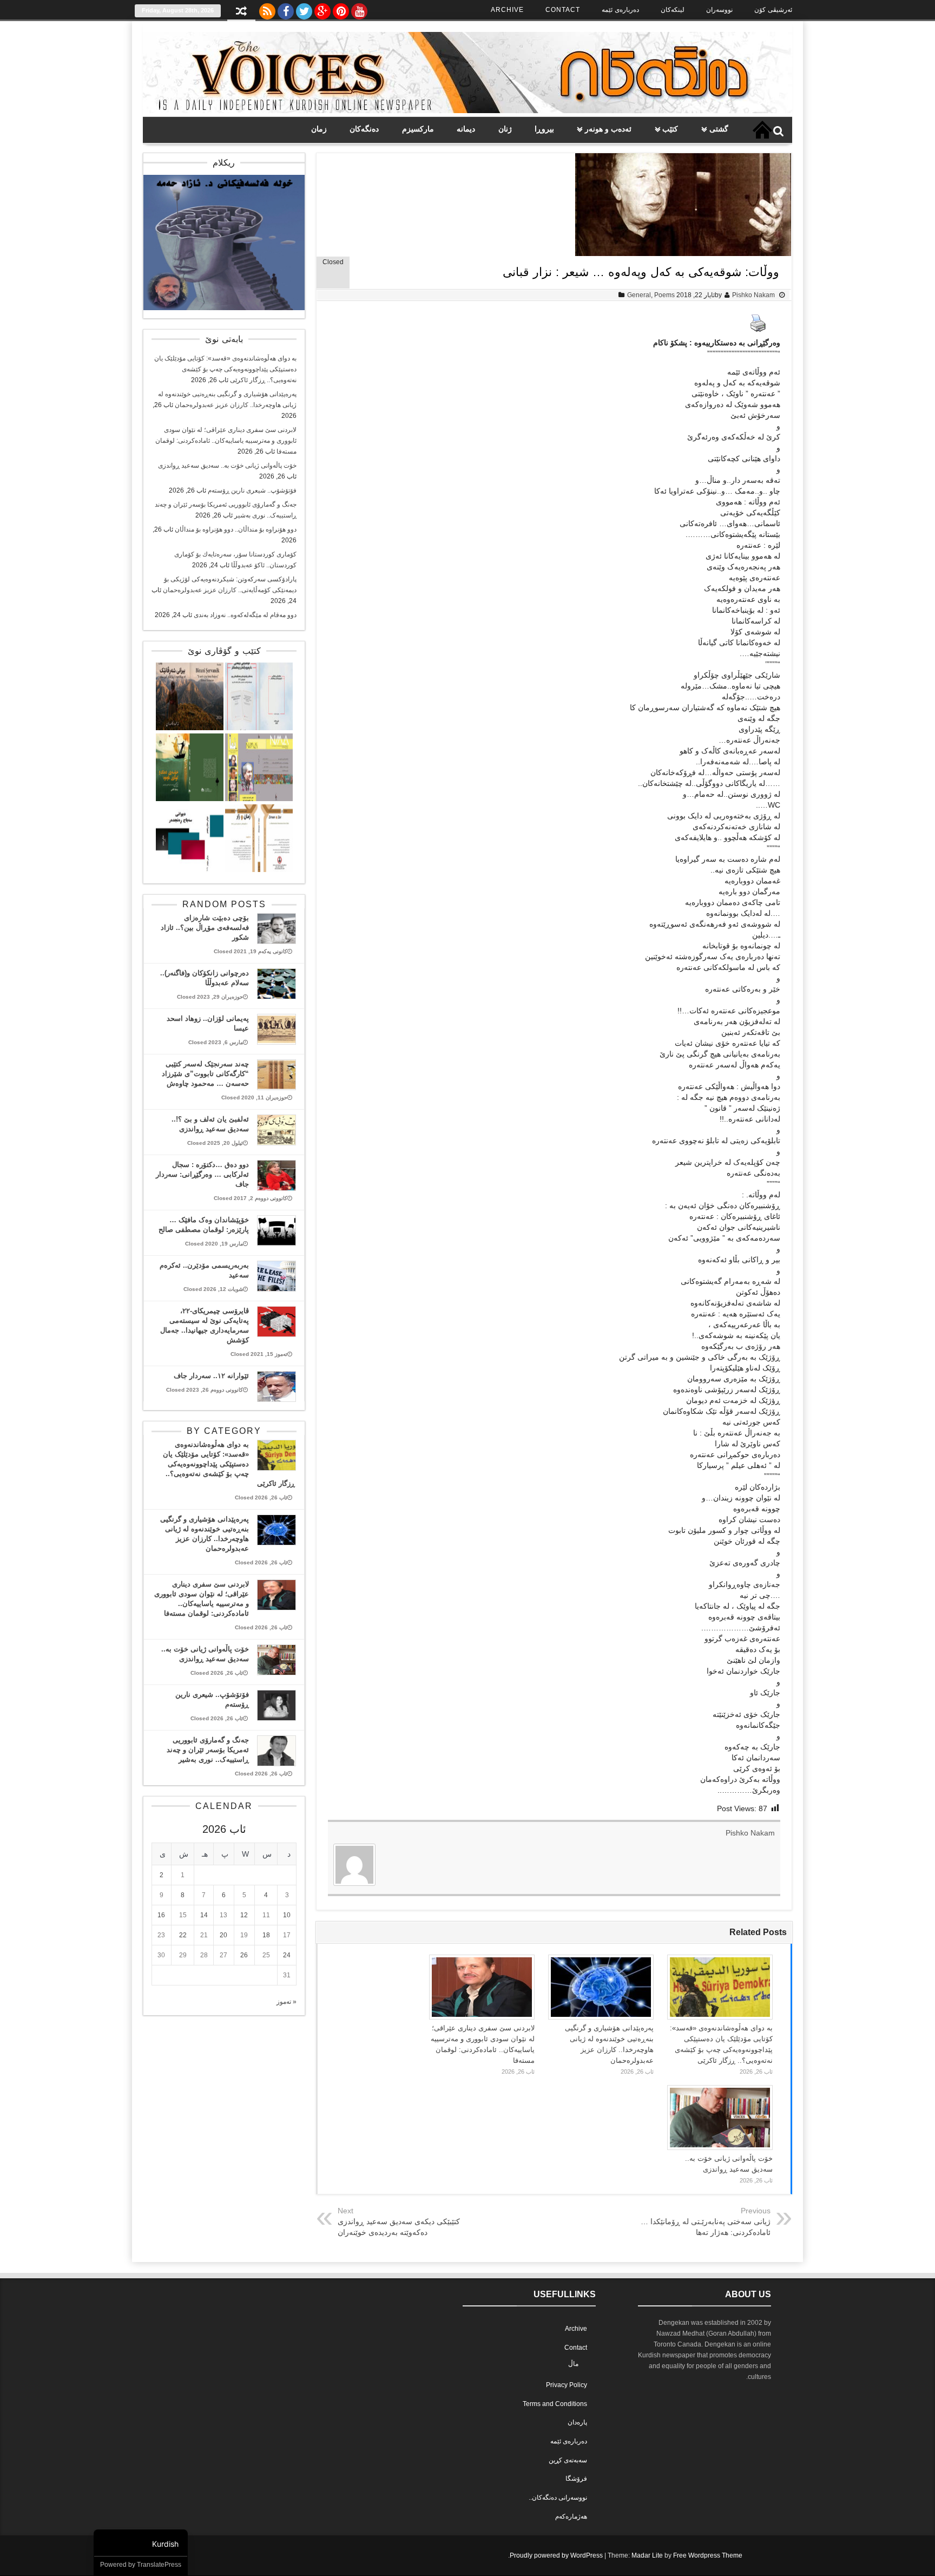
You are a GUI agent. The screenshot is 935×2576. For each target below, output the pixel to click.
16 (161, 1915)
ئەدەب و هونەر (608, 129)
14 (204, 1915)
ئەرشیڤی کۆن (773, 10)
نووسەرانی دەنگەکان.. (558, 2498)
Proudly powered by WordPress (556, 2555)
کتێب (670, 129)
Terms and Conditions (555, 2404)
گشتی (719, 129)
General (639, 295)
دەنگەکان (364, 129)
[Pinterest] (341, 9)
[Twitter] (304, 9)
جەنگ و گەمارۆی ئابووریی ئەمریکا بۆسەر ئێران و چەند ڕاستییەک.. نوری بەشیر (208, 1750)
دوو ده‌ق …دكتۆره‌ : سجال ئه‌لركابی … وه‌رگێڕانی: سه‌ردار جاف (202, 1174)
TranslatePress (159, 2565)
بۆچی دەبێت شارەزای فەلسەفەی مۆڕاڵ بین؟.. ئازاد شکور (205, 928)
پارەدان (577, 2422)
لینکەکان (673, 10)
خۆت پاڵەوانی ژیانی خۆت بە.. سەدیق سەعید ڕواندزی (227, 466)
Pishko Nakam (753, 295)
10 (287, 1915)
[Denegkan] (467, 111)
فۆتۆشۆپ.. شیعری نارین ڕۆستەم (252, 490)
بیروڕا (544, 129)
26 (244, 1955)
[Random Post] (241, 12)
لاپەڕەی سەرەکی (762, 130)
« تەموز (287, 2002)
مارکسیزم (418, 129)
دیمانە (466, 129)
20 (223, 1935)
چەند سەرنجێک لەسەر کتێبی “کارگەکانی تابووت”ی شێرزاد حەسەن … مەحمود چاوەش (205, 1074)
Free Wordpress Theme (708, 2555)
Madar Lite (647, 2555)
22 (183, 1935)
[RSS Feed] (267, 9)
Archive (507, 10)
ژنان (505, 129)
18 (266, 1935)
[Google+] (322, 9)
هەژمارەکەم (571, 2516)
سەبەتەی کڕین (568, 2460)
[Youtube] (359, 9)
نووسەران (719, 10)
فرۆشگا (576, 2479)
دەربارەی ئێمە (620, 10)
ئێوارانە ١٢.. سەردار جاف (211, 1376)
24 (287, 1955)
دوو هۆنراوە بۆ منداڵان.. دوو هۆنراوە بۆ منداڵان (236, 529)
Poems (664, 295)
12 (244, 1915)
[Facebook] (286, 9)
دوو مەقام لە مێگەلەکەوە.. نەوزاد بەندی (245, 615)
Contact (563, 10)
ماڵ (573, 2364)
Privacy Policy (567, 2385)
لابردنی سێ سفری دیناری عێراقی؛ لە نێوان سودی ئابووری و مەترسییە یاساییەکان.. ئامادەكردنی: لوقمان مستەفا (226, 441)
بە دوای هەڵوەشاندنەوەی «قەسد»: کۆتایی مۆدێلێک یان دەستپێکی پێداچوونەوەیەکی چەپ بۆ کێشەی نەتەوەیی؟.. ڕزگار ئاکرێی (225, 369)
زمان (319, 129)
